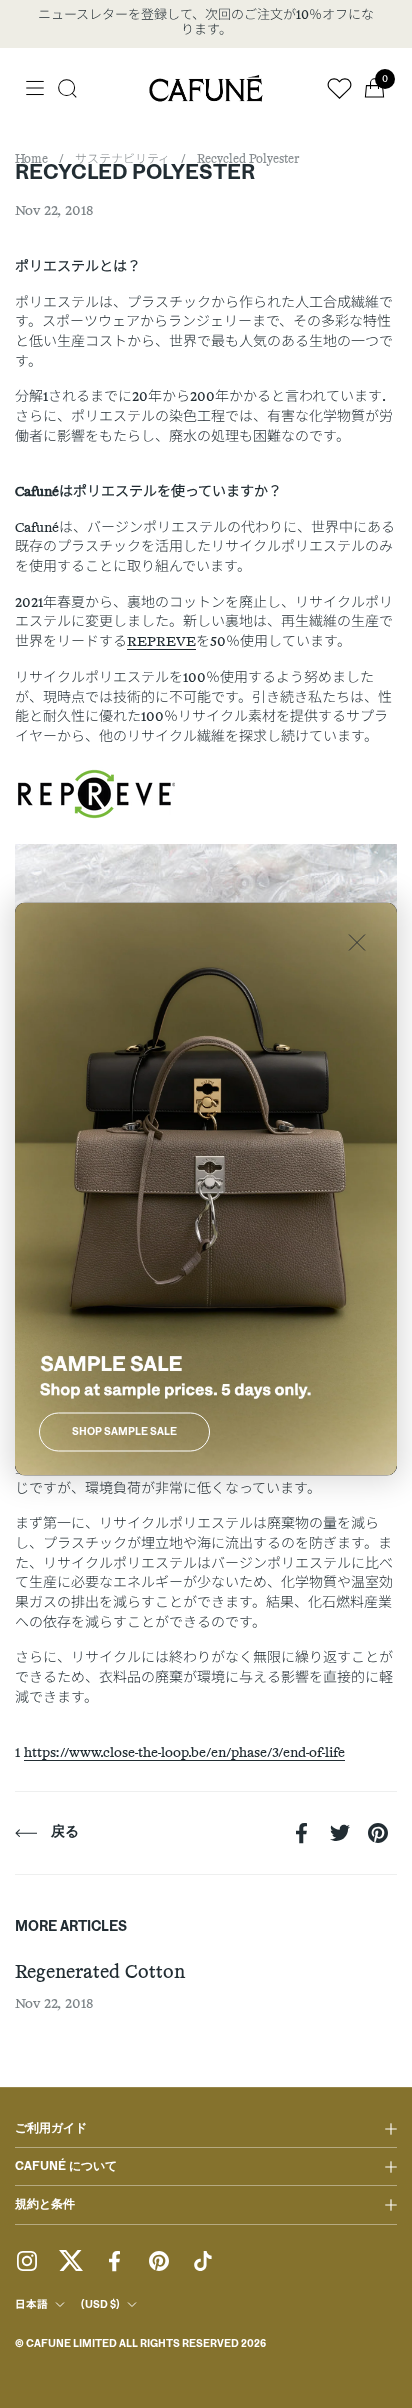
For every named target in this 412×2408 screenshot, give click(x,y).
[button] (67, 88)
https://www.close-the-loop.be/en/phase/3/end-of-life (184, 1753)
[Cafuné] (206, 88)
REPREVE (161, 642)
